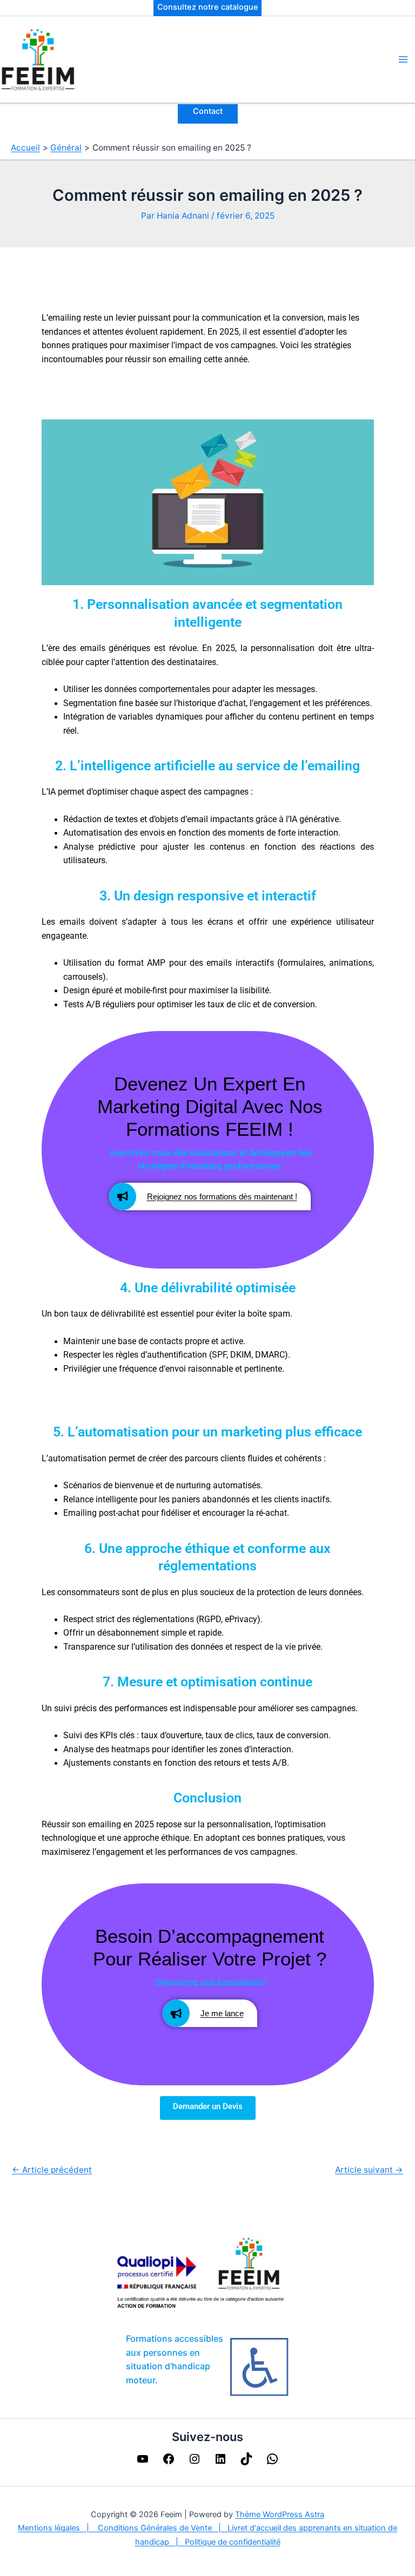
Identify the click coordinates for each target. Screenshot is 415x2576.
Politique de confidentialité (233, 2542)
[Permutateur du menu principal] (403, 59)
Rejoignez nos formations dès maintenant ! (222, 1197)
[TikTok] (246, 2462)
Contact (208, 111)
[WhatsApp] (272, 2462)
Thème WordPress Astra (280, 2514)
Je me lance (222, 2013)
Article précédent (52, 2170)
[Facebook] (169, 2462)
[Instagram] (195, 2462)
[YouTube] (143, 2462)
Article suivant (369, 2170)
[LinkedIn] (220, 2462)
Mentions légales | (58, 2528)
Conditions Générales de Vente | (163, 2528)
